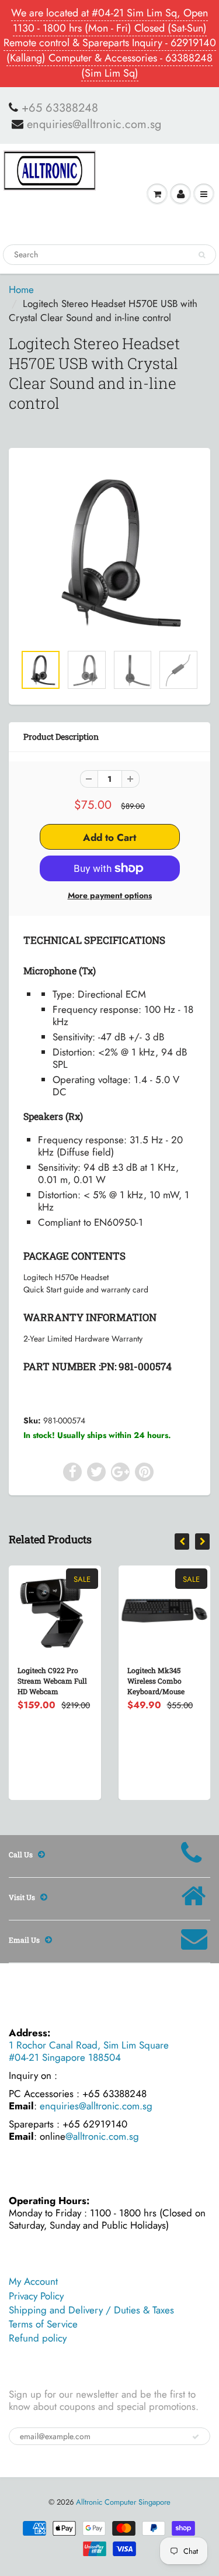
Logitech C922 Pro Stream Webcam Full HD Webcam (52, 1681)
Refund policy (38, 2338)
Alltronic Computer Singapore (123, 2502)
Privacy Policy (36, 2296)
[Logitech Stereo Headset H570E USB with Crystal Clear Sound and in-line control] (109, 552)
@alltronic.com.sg (102, 2136)
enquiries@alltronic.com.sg (94, 125)
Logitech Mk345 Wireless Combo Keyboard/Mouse (156, 1681)
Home (21, 289)
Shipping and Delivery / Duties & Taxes (91, 2310)
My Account (33, 2281)
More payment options (110, 895)
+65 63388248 (60, 108)
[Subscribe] (196, 2437)
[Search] (202, 255)
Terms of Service (43, 2324)
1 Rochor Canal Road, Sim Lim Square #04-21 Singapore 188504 (89, 2051)
